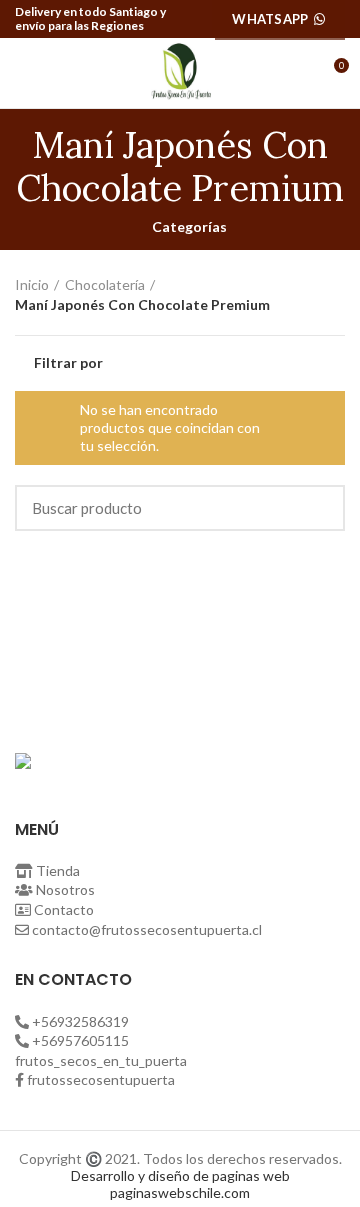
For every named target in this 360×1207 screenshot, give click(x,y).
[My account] (296, 73)
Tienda (58, 870)
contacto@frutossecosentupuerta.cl (147, 929)
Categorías (189, 227)
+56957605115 (80, 1040)
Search (318, 508)
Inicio (32, 284)
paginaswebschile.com (180, 1192)
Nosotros (65, 889)
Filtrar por (68, 363)
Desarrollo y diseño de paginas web (180, 1175)
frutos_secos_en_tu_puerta (101, 1060)
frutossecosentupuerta (101, 1079)
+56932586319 (80, 1021)
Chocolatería (105, 284)
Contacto (64, 909)
